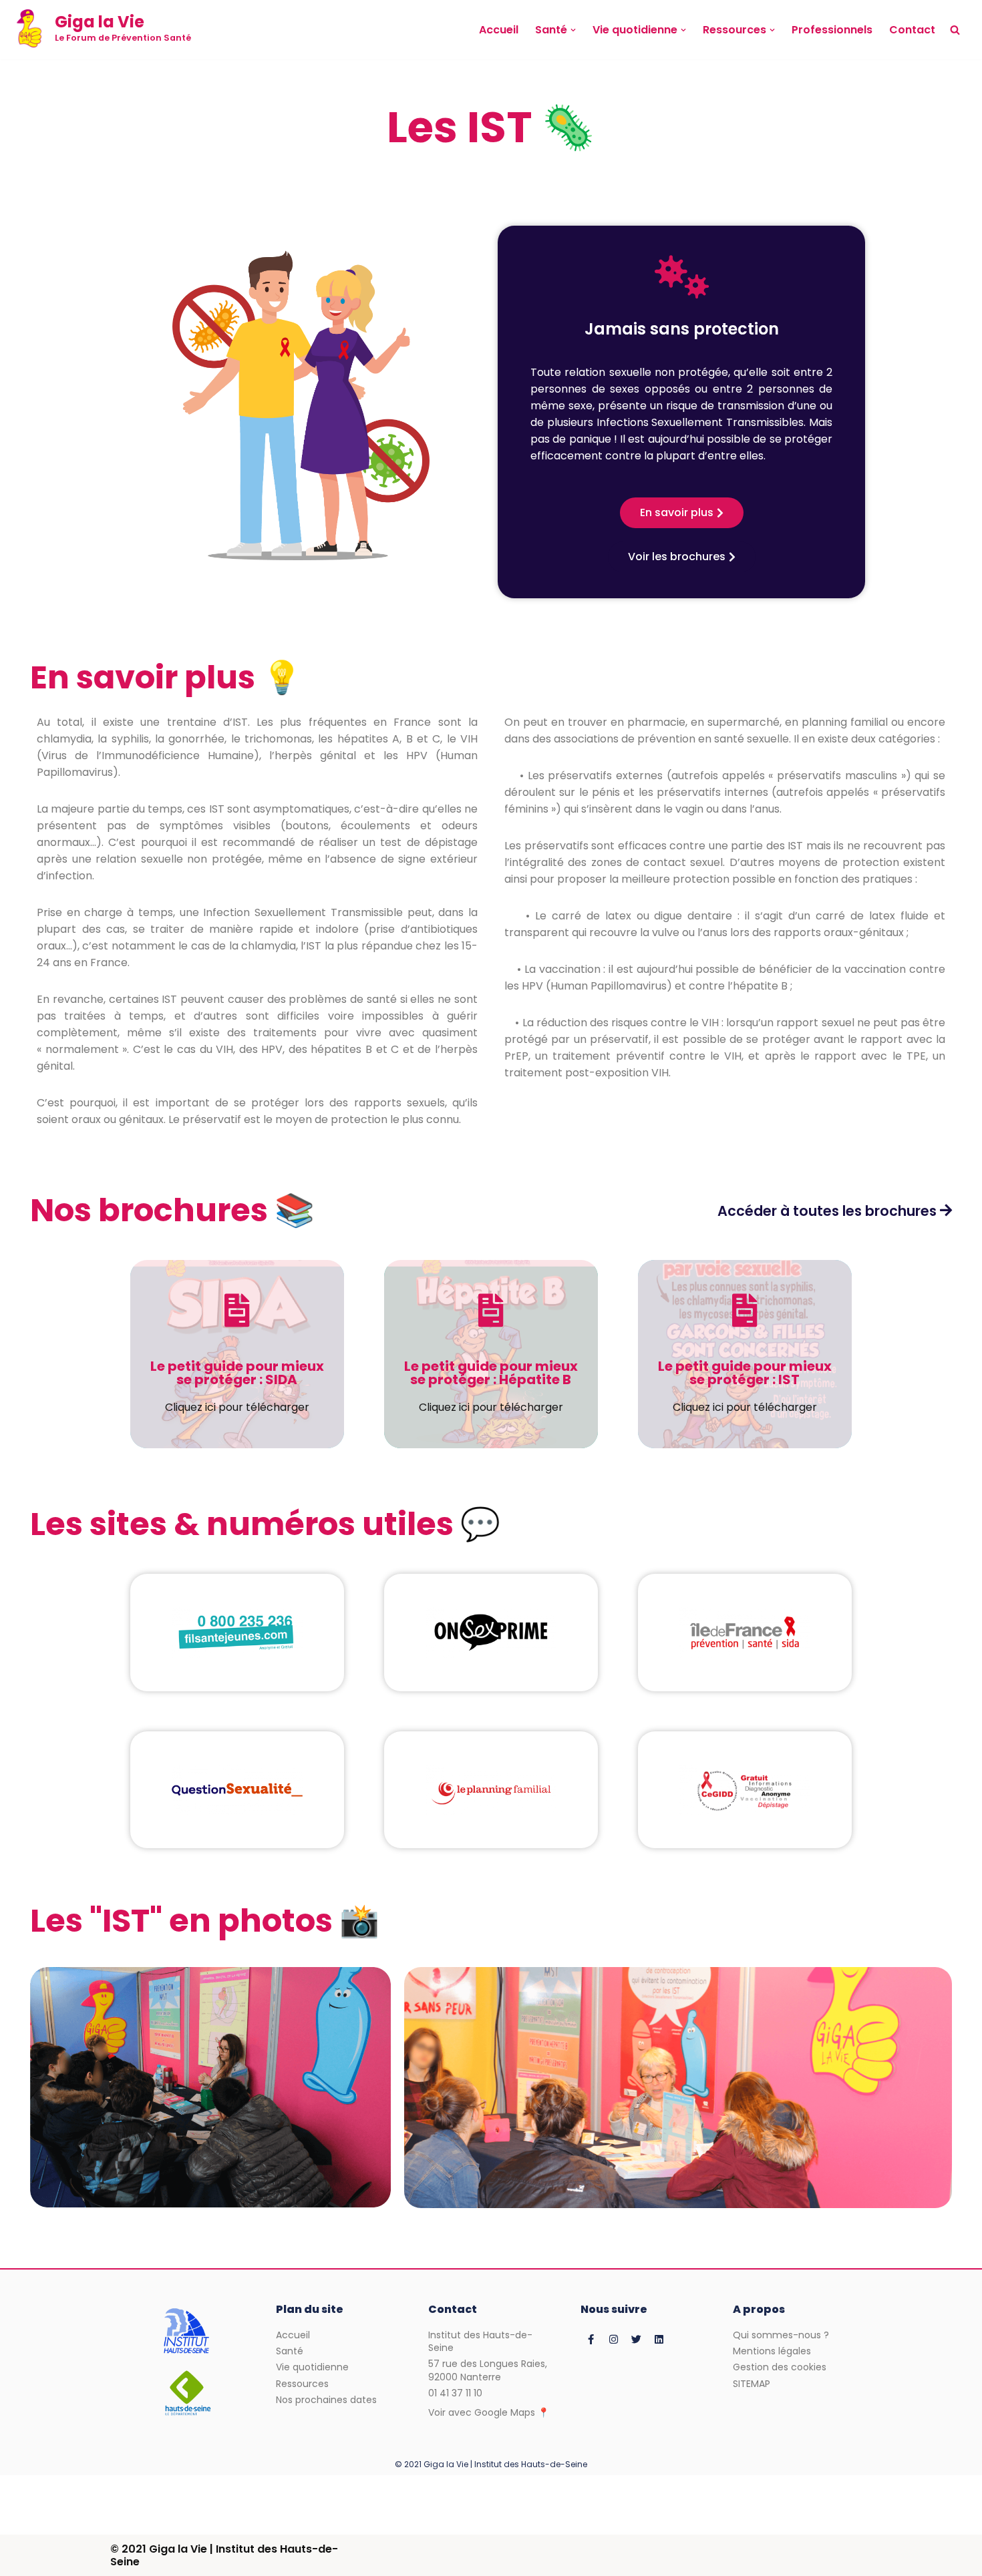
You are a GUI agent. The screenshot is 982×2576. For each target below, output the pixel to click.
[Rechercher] (955, 30)
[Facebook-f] (591, 2339)
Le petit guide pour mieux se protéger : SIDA (237, 1373)
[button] (573, 30)
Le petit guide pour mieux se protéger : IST (745, 1373)
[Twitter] (636, 2339)
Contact (912, 30)
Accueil (499, 30)
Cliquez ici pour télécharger (237, 1407)
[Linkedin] (659, 2339)
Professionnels (832, 30)
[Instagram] (613, 2339)
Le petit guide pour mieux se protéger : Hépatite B (491, 1373)
